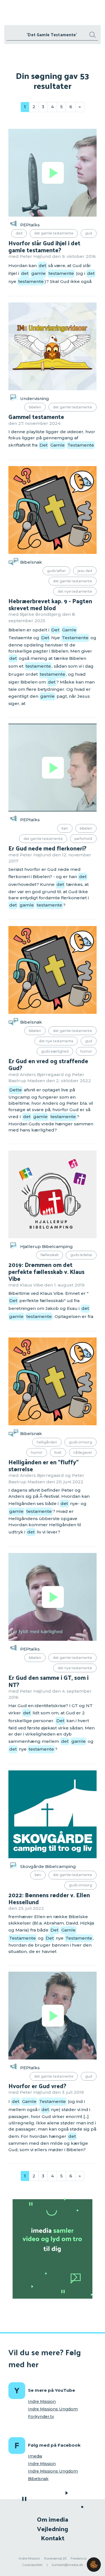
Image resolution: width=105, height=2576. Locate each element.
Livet (58, 1452)
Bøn (38, 1875)
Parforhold (83, 839)
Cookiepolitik (32, 2565)
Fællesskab (50, 1255)
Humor (86, 1051)
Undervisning (35, 398)
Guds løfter (56, 571)
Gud (89, 233)
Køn (65, 828)
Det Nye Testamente (75, 591)
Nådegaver (83, 1452)
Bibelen (35, 407)
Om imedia (53, 2519)
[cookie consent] (94, 2565)
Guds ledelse (81, 1255)
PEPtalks (30, 225)
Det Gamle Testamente (54, 233)
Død (19, 233)
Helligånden (47, 1442)
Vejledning (53, 2528)
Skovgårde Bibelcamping (48, 1866)
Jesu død (85, 571)
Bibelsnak (31, 562)
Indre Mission (42, 2401)
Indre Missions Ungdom (53, 2409)
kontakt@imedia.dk (67, 2565)
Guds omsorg (81, 1442)
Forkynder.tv (41, 2417)
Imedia (35, 2456)
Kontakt (53, 2538)
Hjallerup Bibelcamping (46, 1246)
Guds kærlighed (55, 1051)
